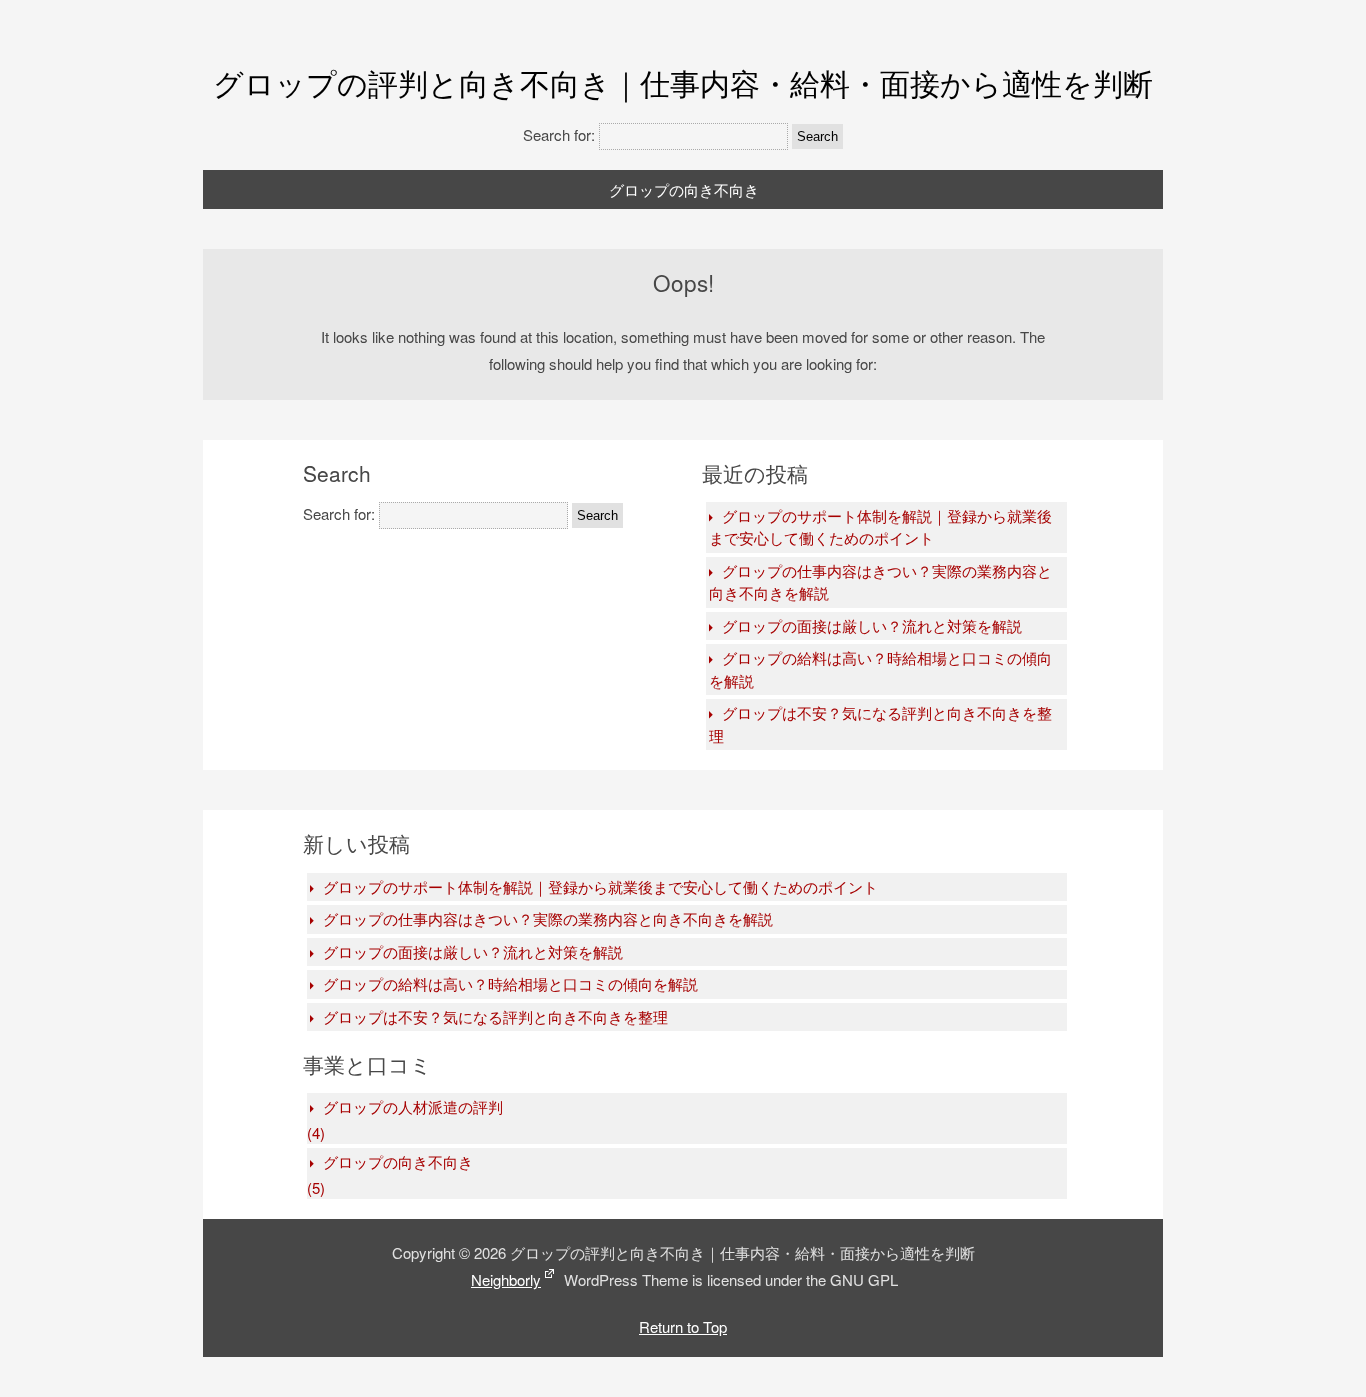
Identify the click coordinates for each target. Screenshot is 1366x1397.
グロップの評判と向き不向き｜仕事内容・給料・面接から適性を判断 (683, 82)
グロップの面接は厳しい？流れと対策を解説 (872, 625)
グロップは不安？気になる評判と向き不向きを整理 (880, 724)
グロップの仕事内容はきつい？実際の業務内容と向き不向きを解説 (880, 582)
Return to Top (683, 1326)
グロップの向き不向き (684, 189)
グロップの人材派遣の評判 (413, 1106)
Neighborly (506, 1279)
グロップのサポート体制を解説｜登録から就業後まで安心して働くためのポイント (880, 527)
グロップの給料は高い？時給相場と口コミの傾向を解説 (880, 669)
